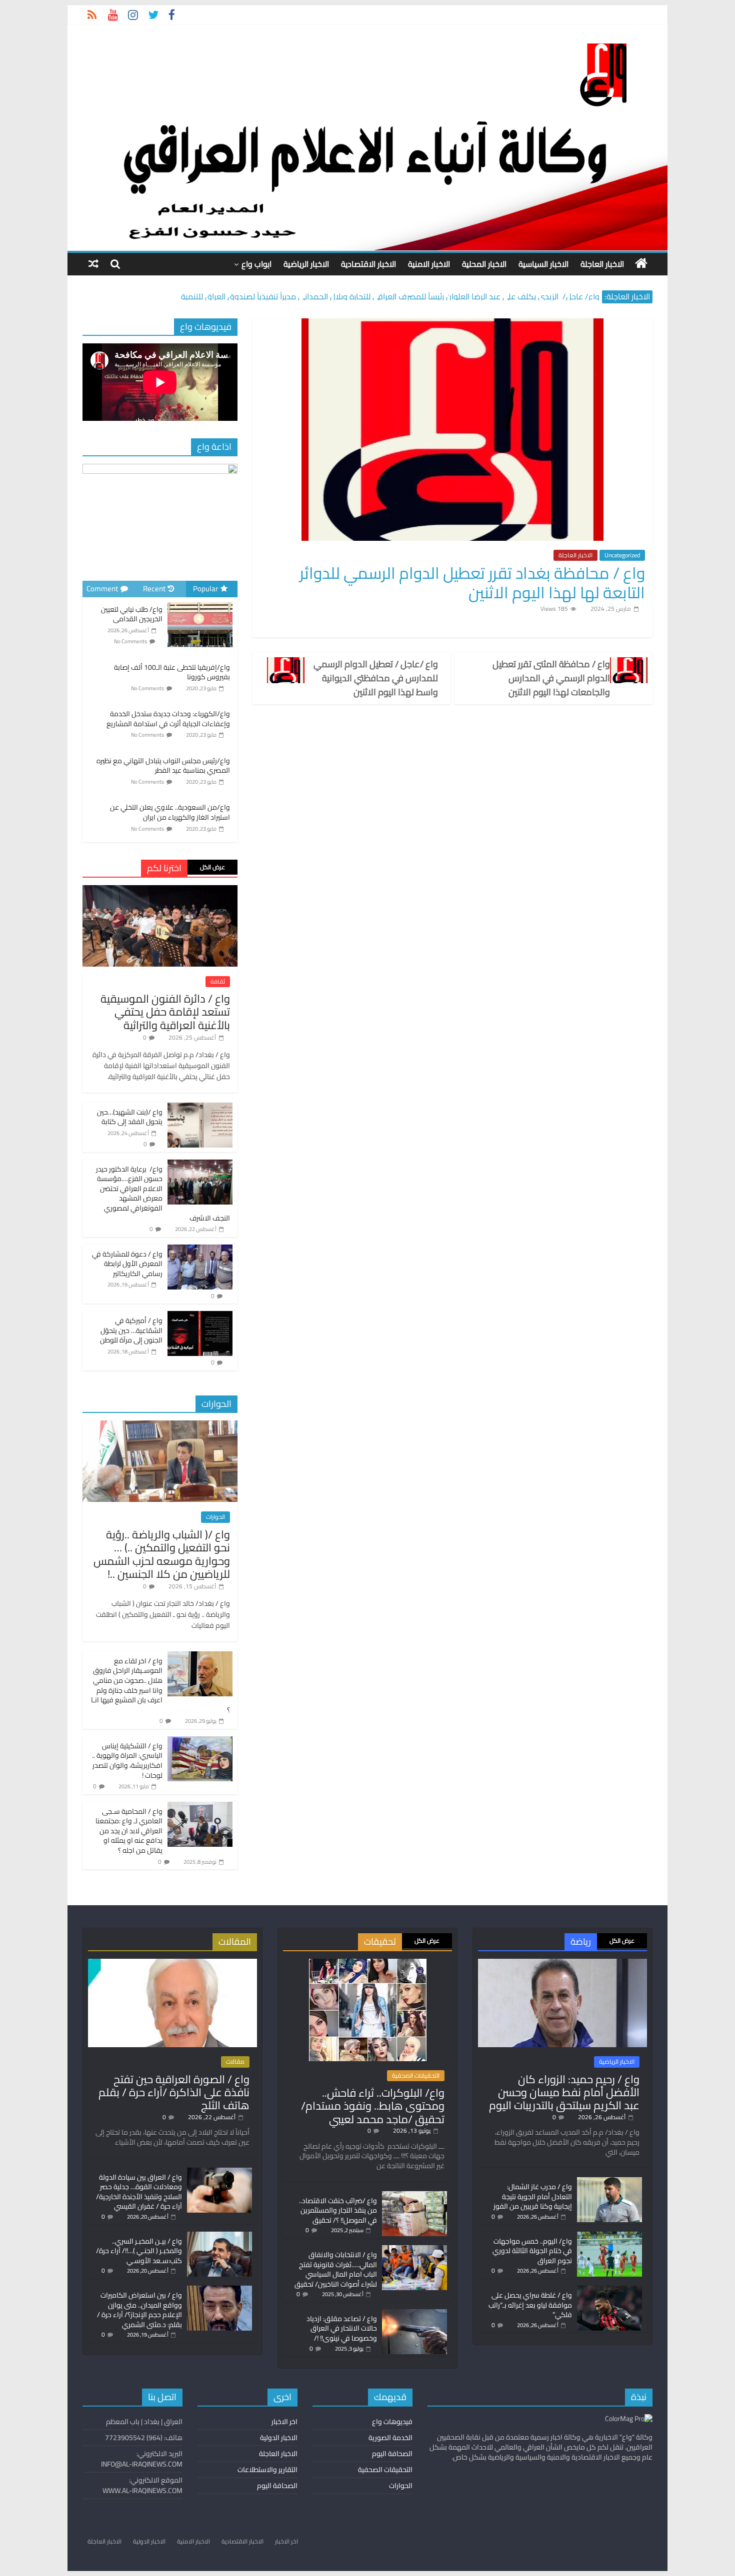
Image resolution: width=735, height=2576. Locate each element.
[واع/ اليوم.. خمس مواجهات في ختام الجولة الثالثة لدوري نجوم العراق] (609, 2236)
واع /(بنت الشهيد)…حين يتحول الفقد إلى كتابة (130, 1117)
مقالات (235, 2062)
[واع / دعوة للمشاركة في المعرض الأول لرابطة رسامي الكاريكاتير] (200, 1250)
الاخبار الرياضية (306, 264)
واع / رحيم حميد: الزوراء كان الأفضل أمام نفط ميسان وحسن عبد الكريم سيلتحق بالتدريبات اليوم (564, 2092)
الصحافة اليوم (392, 2454)
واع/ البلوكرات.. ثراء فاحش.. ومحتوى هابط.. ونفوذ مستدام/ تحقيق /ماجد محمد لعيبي (373, 2106)
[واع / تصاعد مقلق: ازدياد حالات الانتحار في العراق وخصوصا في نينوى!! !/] (414, 2314)
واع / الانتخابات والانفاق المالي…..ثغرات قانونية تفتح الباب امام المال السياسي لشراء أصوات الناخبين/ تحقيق (336, 2269)
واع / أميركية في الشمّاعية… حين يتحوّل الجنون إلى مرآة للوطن (131, 1330)
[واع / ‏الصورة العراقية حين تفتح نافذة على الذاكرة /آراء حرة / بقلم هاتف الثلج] (172, 1963)
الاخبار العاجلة (602, 264)
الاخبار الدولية (279, 2438)
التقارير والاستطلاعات (267, 2470)
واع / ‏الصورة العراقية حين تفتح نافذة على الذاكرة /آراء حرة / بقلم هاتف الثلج (174, 2092)
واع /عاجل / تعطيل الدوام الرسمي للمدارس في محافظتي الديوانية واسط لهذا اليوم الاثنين (376, 678)
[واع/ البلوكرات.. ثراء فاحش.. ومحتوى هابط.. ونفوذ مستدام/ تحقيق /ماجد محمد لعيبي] (368, 1963)
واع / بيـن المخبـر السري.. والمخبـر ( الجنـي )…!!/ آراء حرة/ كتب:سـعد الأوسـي (139, 2251)
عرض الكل (212, 867)
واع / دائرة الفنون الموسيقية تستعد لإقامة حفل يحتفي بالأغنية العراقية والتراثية (165, 1012)
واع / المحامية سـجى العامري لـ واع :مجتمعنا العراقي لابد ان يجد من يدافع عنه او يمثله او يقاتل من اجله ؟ (129, 1831)
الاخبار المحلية (484, 264)
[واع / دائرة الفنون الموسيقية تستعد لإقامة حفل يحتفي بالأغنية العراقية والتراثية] (160, 891)
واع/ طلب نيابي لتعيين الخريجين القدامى (132, 614)
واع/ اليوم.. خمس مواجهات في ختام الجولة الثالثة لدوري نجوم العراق (532, 2251)
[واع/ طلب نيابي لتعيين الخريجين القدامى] (200, 603)
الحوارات (215, 1517)
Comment (102, 589)
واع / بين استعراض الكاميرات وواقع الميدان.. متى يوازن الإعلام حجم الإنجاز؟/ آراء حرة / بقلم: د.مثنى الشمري (139, 2310)
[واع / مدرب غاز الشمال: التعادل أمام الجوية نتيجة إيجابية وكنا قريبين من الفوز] (609, 2182)
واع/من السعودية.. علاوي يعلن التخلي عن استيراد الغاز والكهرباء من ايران (170, 812)
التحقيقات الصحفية (416, 2076)
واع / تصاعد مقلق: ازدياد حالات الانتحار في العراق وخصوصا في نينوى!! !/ (342, 2328)
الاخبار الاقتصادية (368, 264)
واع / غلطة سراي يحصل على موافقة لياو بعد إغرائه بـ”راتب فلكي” (530, 2305)
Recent (154, 589)
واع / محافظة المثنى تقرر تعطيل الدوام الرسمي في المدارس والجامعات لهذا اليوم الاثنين (551, 678)
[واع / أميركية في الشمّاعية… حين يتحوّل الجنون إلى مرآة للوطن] (200, 1316)
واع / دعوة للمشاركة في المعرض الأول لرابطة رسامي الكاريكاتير (127, 1264)
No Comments (130, 641)
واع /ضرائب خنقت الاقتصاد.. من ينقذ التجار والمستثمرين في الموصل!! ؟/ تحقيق (338, 2210)
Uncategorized (622, 555)
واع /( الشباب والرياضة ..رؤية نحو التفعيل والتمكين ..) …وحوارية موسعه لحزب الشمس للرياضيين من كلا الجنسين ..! (162, 1554)
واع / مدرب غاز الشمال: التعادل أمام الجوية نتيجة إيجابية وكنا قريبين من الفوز (533, 2196)
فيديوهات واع (392, 2422)
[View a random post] (93, 264)
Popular (205, 589)
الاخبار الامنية (429, 264)
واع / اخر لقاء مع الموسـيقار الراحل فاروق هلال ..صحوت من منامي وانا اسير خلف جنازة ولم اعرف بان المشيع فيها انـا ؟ (160, 1685)
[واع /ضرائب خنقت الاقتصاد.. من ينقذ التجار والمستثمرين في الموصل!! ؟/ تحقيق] (414, 2196)
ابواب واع (256, 264)
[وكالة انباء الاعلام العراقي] (641, 263)
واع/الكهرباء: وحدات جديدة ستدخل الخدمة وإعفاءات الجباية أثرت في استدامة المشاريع (168, 719)
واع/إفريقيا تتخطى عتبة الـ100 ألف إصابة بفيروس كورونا (172, 672)
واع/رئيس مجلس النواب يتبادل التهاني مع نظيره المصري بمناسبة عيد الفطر (163, 766)
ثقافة (218, 982)
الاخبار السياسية (543, 264)
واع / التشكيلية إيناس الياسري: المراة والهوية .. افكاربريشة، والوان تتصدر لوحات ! (127, 1761)
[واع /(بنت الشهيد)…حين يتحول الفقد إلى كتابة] (200, 1108)
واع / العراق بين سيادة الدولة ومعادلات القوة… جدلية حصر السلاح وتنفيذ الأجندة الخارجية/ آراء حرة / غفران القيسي (139, 2192)
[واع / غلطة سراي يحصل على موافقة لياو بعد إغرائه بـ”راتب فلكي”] (609, 2290)
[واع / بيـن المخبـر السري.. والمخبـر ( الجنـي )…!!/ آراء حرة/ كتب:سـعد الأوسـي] (219, 2236)
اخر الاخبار (284, 2422)
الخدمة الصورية (390, 2438)
